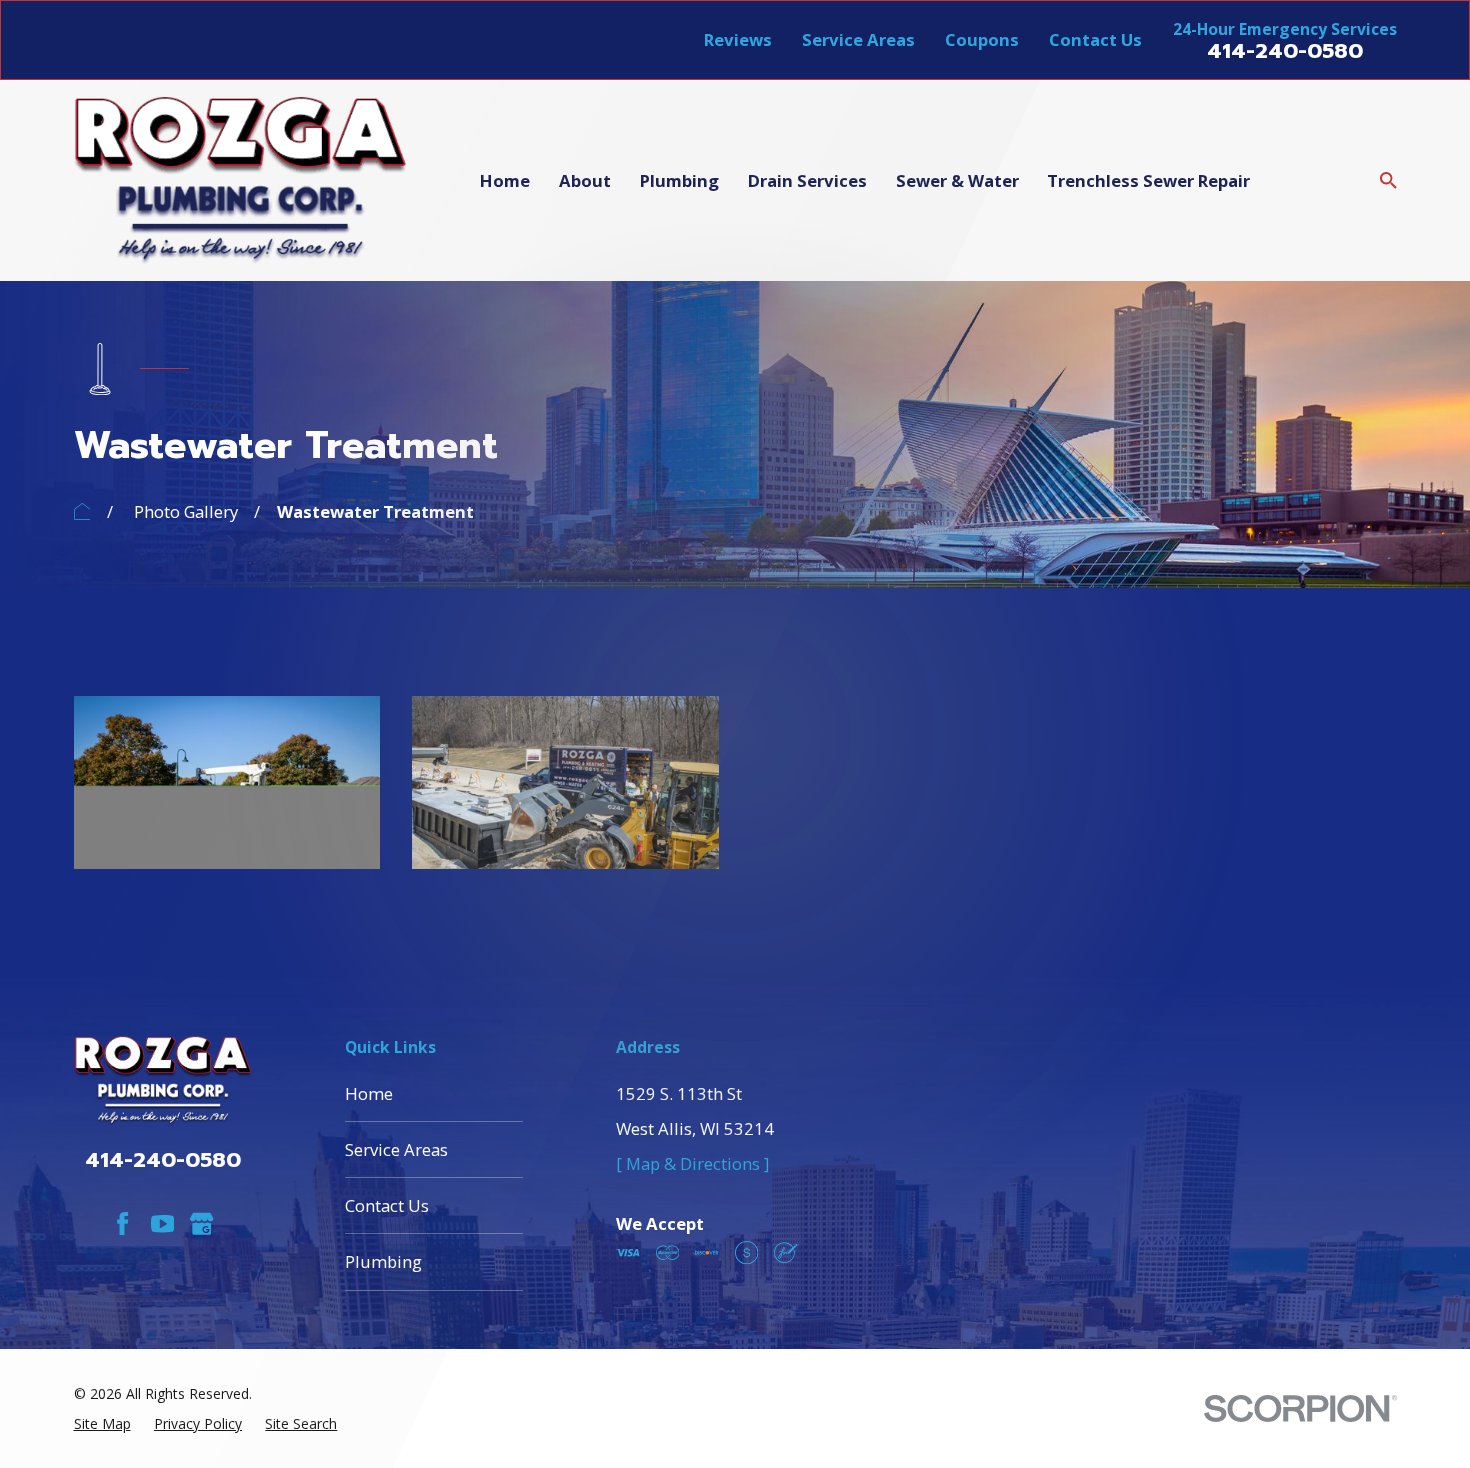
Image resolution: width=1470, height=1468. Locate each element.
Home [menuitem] (505, 180)
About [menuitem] (585, 180)
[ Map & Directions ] (692, 1163)
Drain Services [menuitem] (807, 180)
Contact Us (1095, 39)
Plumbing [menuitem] (679, 180)
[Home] (241, 181)
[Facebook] (122, 1223)
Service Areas (858, 39)
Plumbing (383, 1261)
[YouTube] (162, 1223)
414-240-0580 (1285, 51)
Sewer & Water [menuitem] (957, 180)
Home (369, 1093)
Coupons (982, 39)
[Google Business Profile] (201, 1223)
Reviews (738, 39)
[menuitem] (102, 1423)
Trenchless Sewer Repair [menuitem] (1148, 180)
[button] (227, 782)
